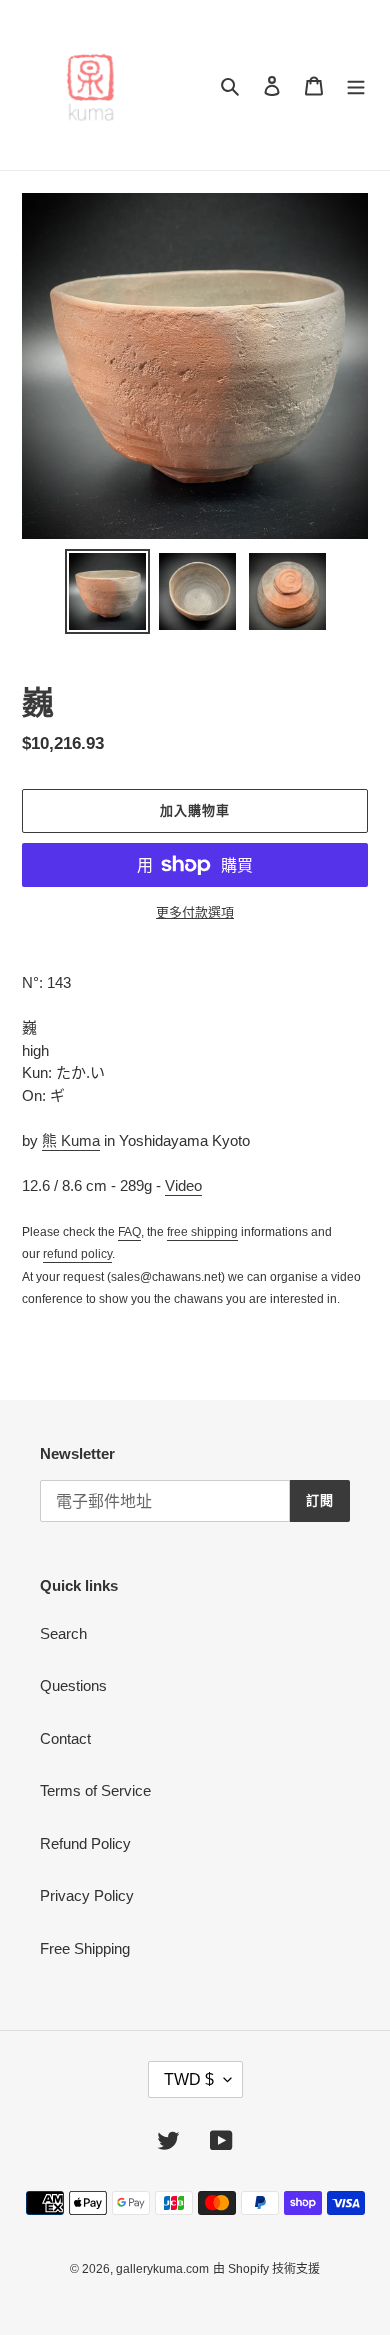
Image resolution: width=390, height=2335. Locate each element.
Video (183, 1185)
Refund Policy (85, 1843)
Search (63, 1633)
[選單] (356, 85)
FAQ (129, 1232)
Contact (65, 1738)
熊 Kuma (71, 1140)
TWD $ (189, 2079)
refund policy (77, 1254)
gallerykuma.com (162, 2269)
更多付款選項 (195, 912)
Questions (73, 1685)
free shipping (202, 1232)
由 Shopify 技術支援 (266, 2269)
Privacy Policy (87, 1895)
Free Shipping (85, 1948)
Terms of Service (95, 1790)
